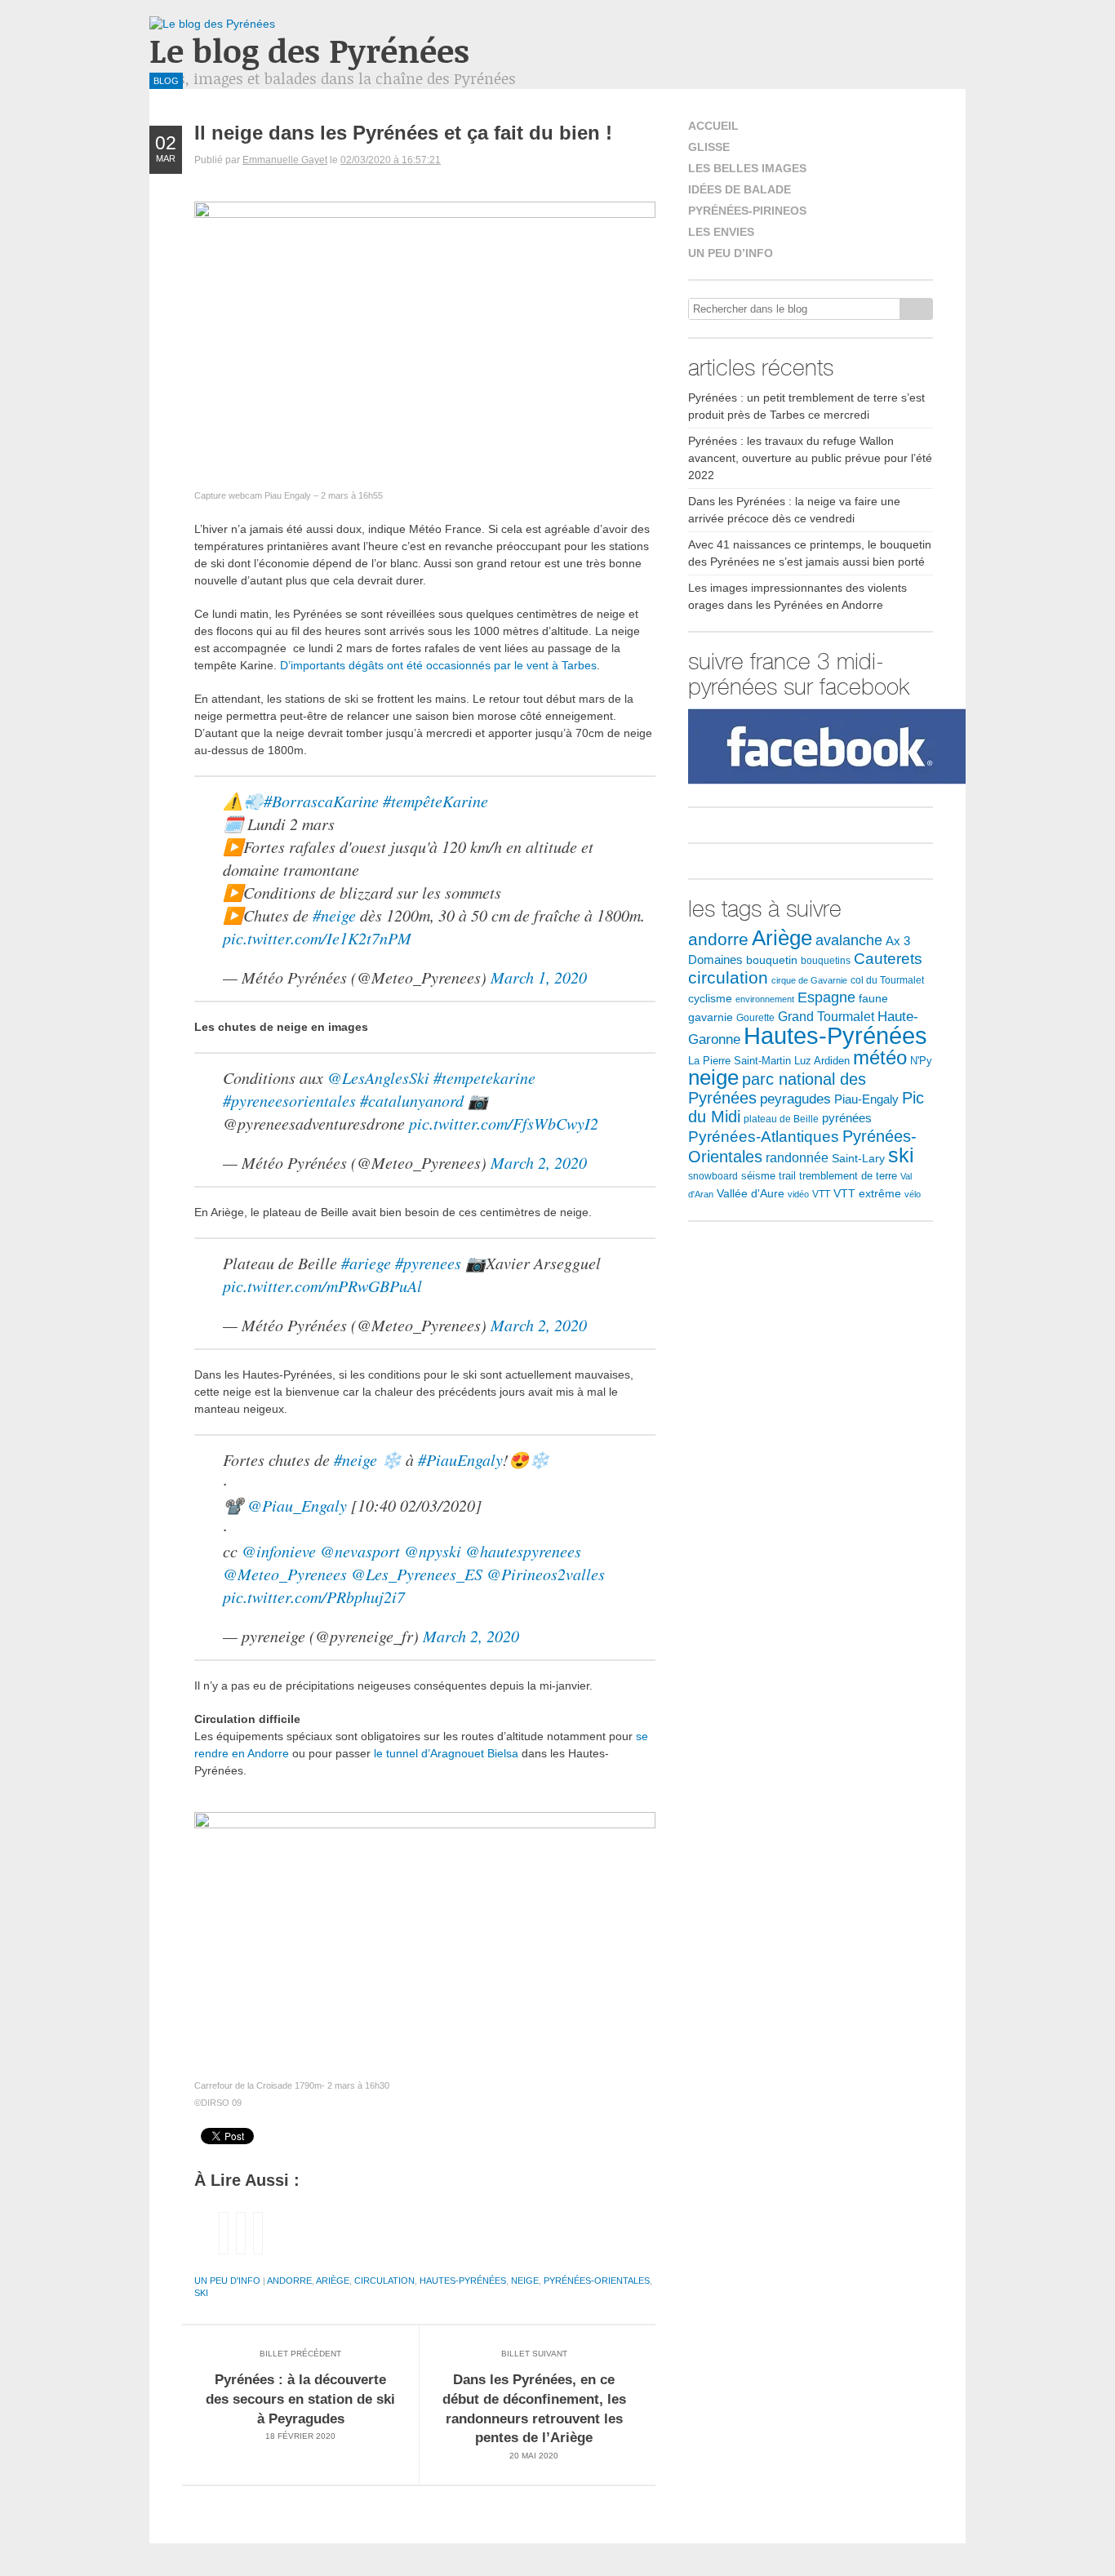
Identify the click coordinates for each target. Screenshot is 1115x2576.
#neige (334, 915)
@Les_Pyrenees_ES (417, 1574)
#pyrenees (428, 1263)
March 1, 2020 (539, 977)
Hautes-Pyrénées (463, 2281)
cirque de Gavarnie (809, 980)
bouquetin (772, 960)
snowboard (713, 1176)
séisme (758, 1176)
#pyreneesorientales (289, 1100)
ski (201, 2293)
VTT (821, 1194)
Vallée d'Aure (751, 1193)
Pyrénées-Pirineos (747, 211)
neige (525, 2281)
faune (873, 999)
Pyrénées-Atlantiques (764, 1137)
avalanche (849, 940)
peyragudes (795, 1099)
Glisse (709, 147)
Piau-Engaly (866, 1099)
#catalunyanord (412, 1100)
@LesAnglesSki (378, 1077)
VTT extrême (867, 1194)
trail (787, 1176)
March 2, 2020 (539, 1162)
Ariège (333, 2281)
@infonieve (279, 1551)
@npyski (433, 1551)
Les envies (721, 232)
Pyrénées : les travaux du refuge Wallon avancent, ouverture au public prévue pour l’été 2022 (810, 458)
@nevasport (360, 1551)
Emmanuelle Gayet (285, 160)
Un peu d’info (731, 253)
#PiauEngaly (460, 1459)
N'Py (921, 1061)
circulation (384, 2281)
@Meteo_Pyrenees (285, 1574)
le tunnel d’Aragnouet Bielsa (446, 1753)
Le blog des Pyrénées (309, 50)
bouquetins (826, 961)
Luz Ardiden (822, 1061)
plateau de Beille (781, 1119)
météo (880, 1057)
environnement (765, 999)
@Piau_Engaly (297, 1505)
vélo (913, 1194)
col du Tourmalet (887, 980)
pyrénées (847, 1118)
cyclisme (710, 999)
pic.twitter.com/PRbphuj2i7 (314, 1597)
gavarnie (711, 1017)
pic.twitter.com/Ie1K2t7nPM (317, 938)
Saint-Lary (858, 1158)
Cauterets (888, 958)
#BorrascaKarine (321, 801)
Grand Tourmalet (826, 1016)
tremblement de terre (848, 1176)
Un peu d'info (227, 2281)
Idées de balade (740, 189)
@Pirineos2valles (546, 1574)
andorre (289, 2281)
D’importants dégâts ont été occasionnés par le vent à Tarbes (438, 665)
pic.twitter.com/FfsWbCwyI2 (504, 1123)
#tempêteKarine (435, 801)
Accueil (713, 126)
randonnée (797, 1158)
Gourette (755, 1018)
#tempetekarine (484, 1077)
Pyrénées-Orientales (597, 2281)
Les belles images (747, 168)
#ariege (366, 1263)
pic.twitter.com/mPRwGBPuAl (322, 1286)
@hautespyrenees (523, 1551)
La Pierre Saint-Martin (740, 1061)
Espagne (826, 997)
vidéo (798, 1194)
